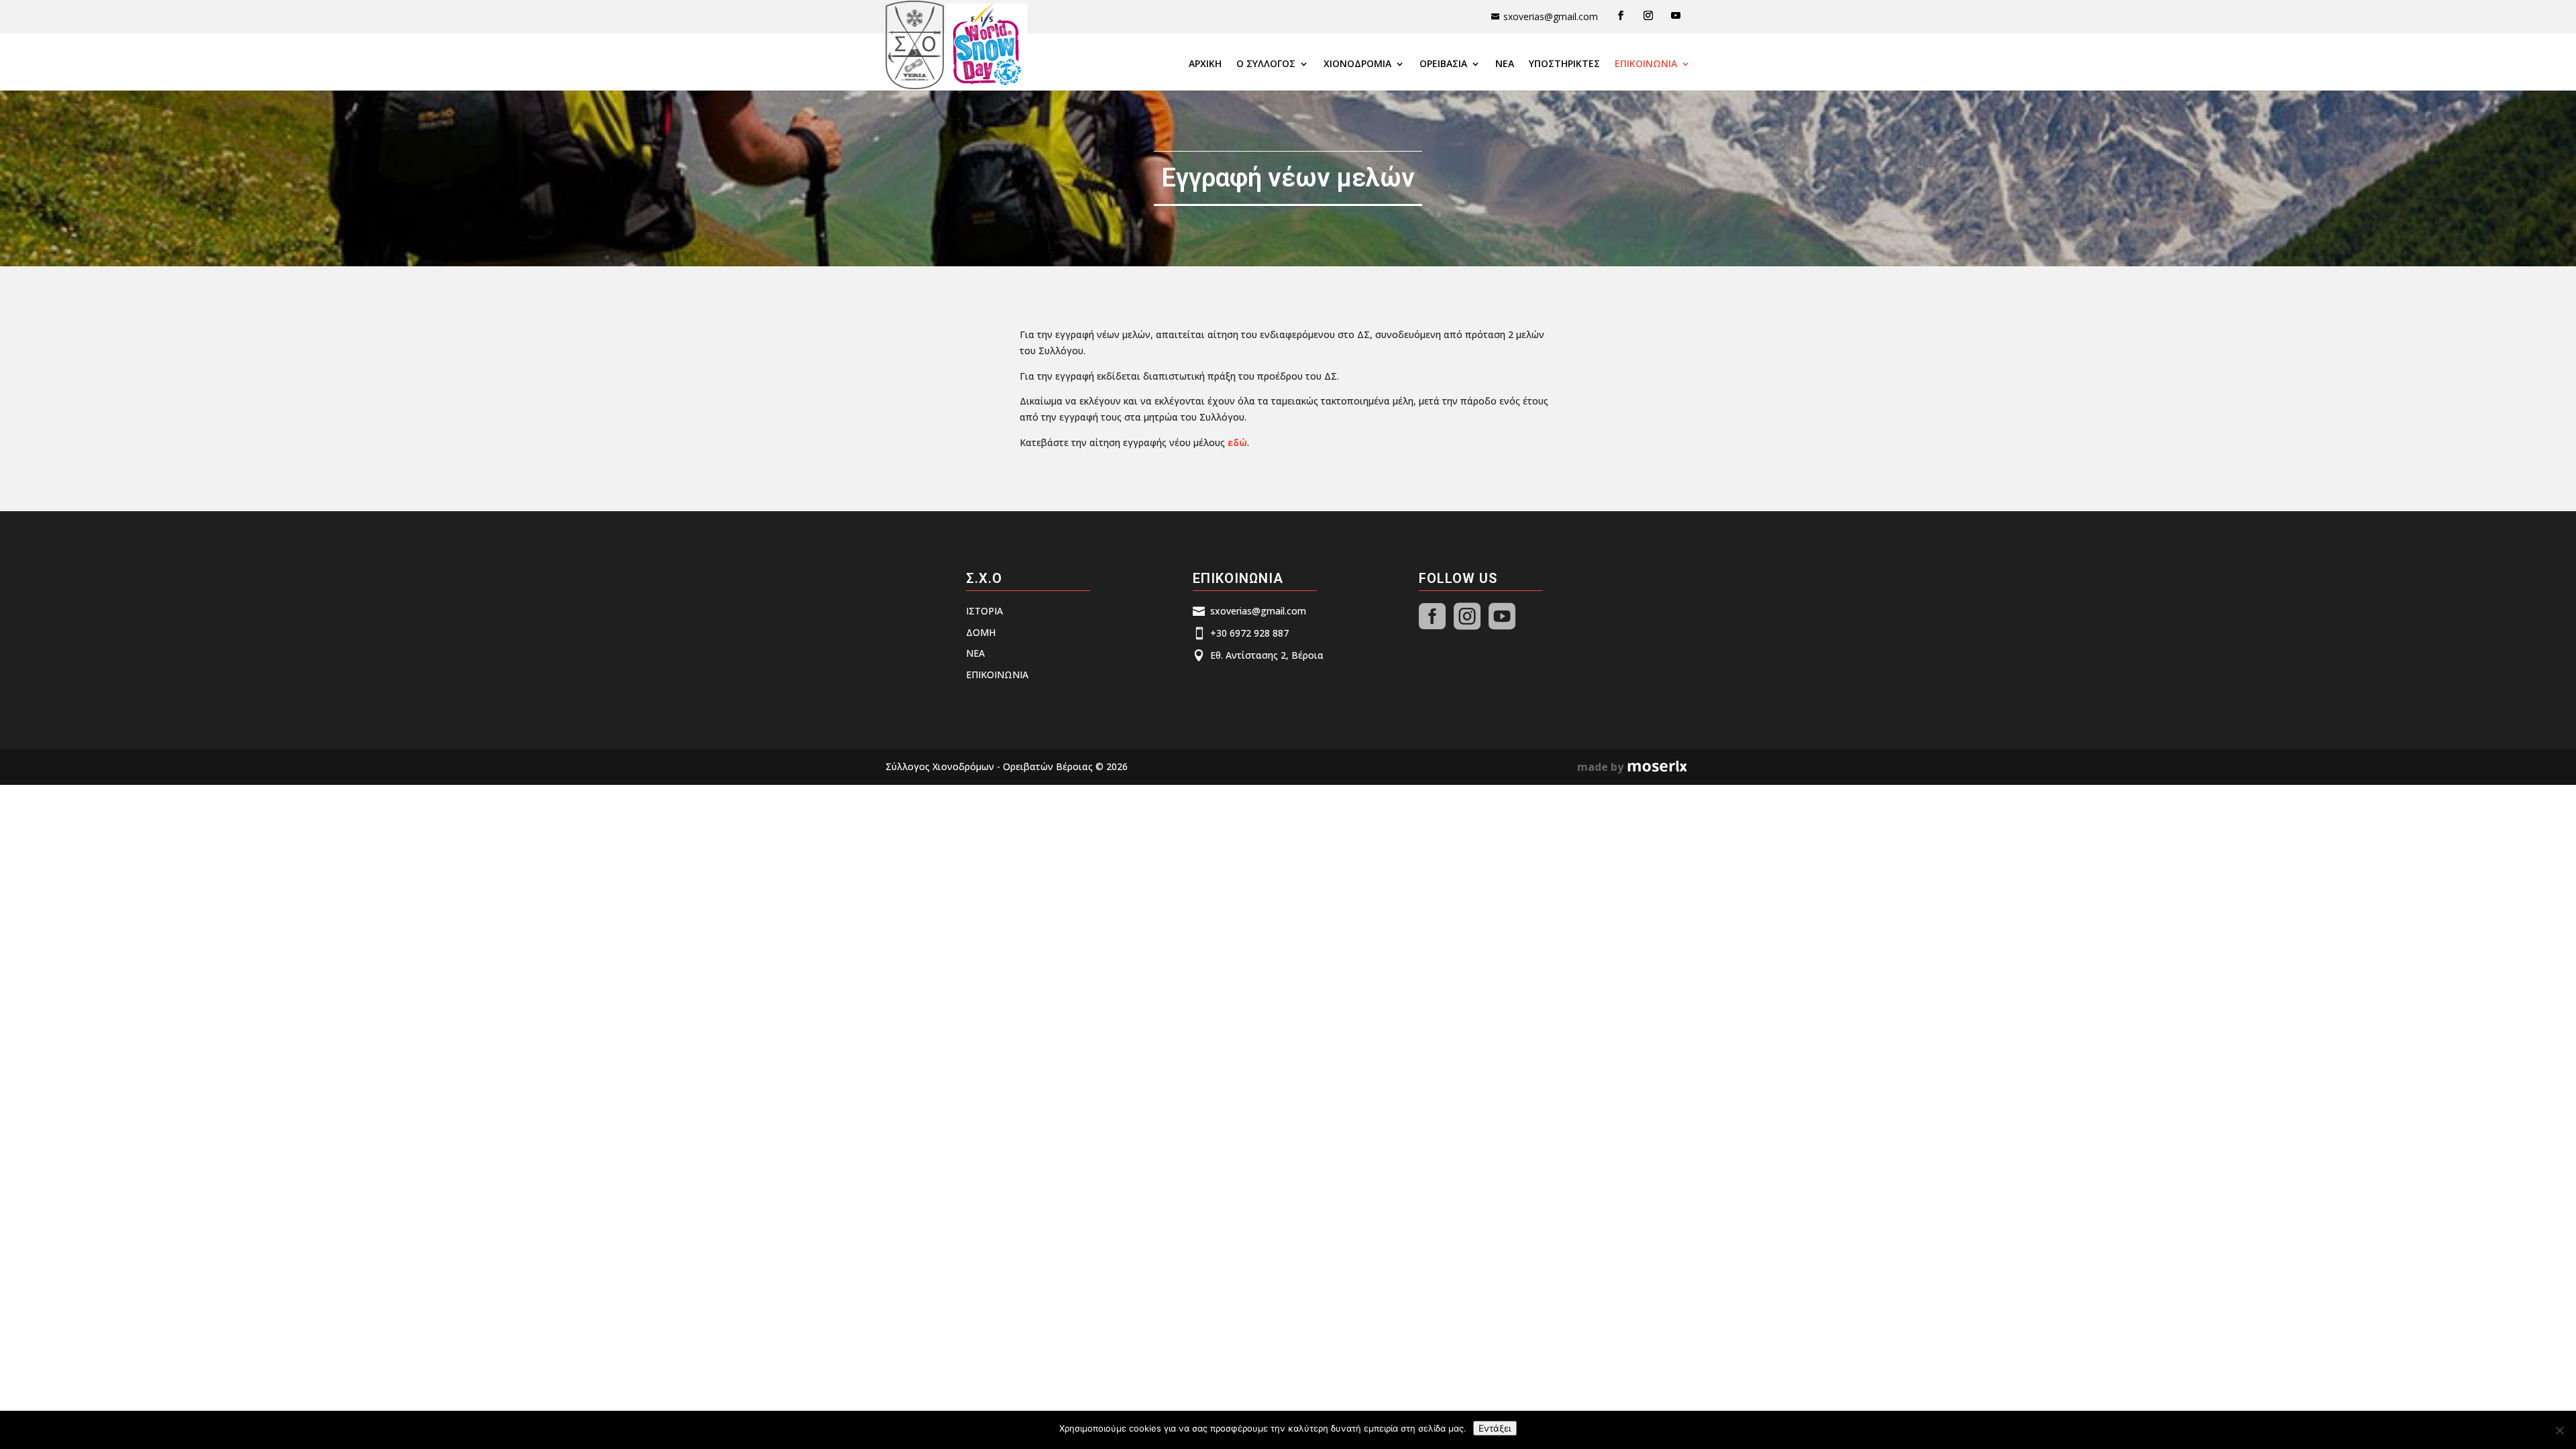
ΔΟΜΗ (981, 632)
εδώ (1237, 442)
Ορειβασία (1443, 64)
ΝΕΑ (1505, 64)
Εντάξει (1495, 1428)
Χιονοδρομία (1357, 64)
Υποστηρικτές (1564, 64)
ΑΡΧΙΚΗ (1205, 64)
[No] (2559, 1430)
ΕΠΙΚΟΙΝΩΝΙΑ (1646, 64)
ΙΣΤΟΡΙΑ (984, 611)
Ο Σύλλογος (1266, 64)
